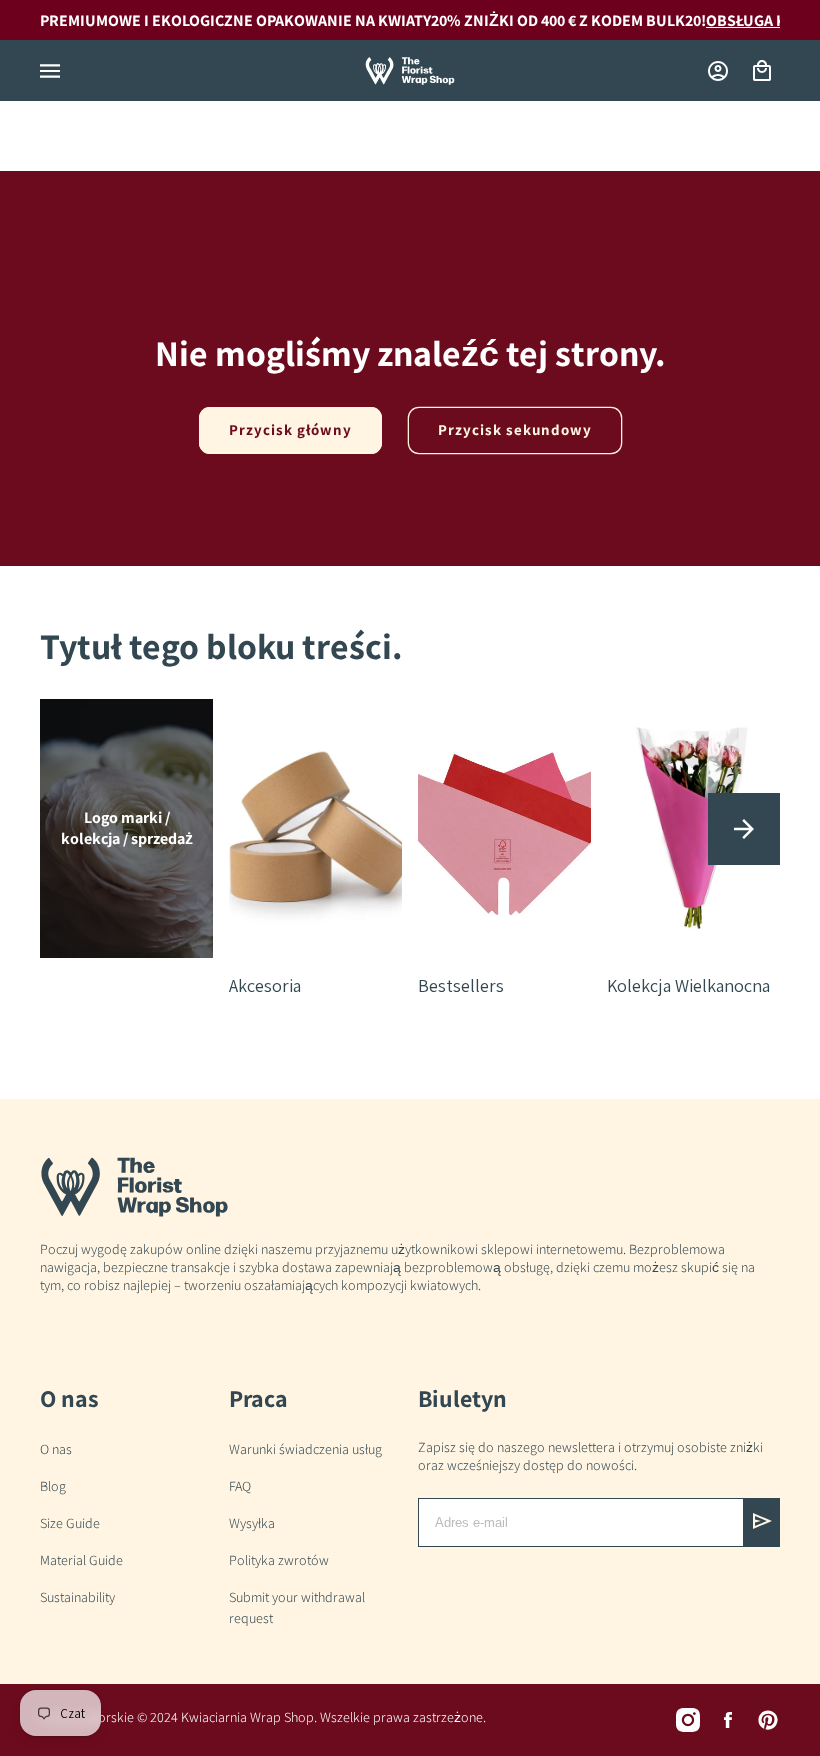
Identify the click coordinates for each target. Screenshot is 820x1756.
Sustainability (77, 1597)
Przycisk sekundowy (515, 429)
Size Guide (70, 1523)
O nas (56, 1449)
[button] (50, 71)
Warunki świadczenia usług (305, 1449)
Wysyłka (252, 1523)
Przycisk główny (290, 429)
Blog (53, 1486)
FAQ (240, 1486)
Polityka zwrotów (279, 1560)
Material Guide (81, 1560)
